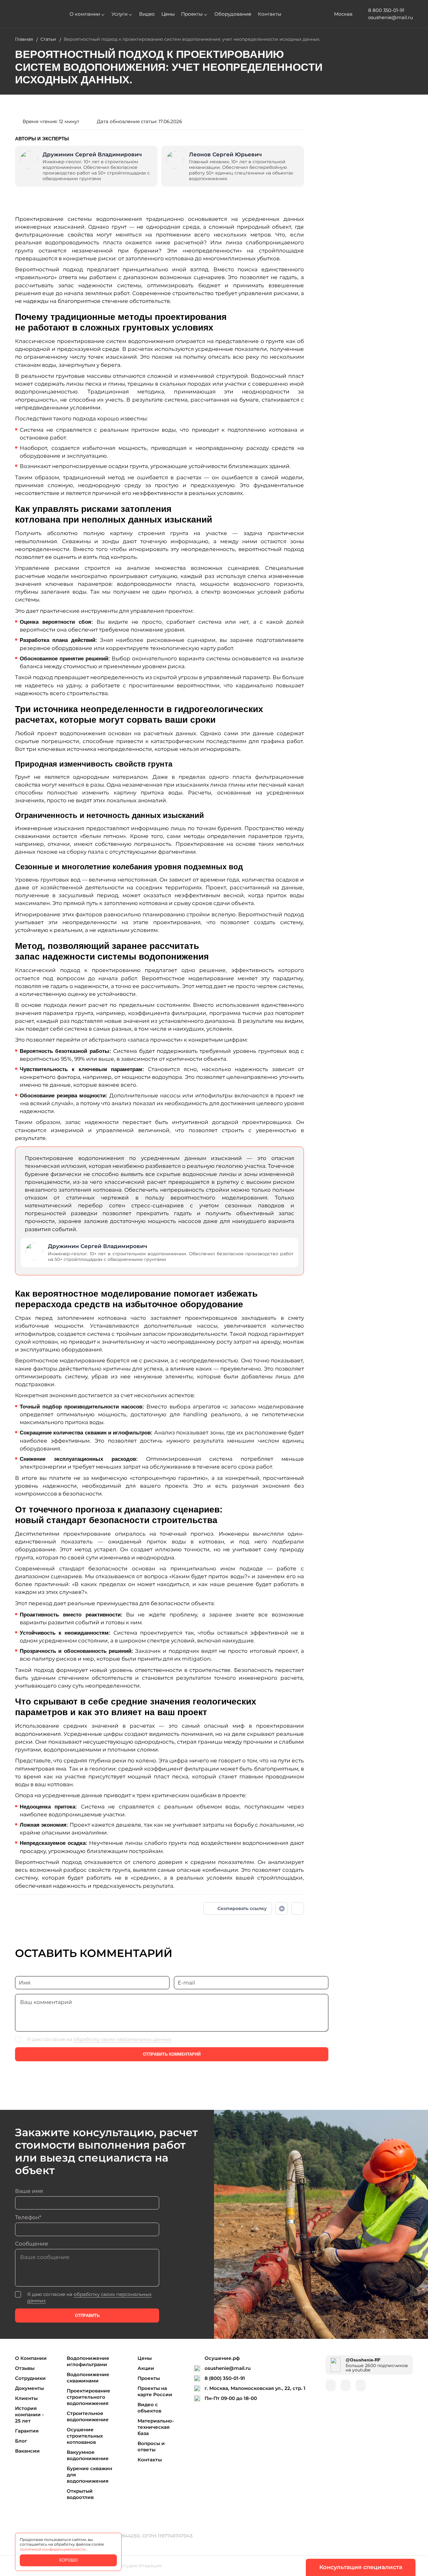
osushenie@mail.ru (228, 2368)
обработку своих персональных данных (123, 2039)
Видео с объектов (149, 2408)
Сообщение (32, 2244)
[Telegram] (298, 1908)
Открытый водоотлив (80, 2494)
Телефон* (28, 2217)
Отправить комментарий (172, 2054)
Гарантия (27, 2431)
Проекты (192, 14)
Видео (147, 14)
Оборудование (233, 14)
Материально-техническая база (156, 2427)
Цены (168, 14)
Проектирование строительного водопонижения (89, 2397)
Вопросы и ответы (151, 2446)
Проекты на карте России (155, 2391)
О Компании (31, 2358)
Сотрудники (30, 2378)
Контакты (270, 14)
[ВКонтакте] (282, 1908)
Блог (21, 2441)
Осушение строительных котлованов (85, 2436)
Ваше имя (29, 2191)
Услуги (120, 14)
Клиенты (26, 2398)
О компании (85, 14)
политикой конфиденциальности (53, 2549)
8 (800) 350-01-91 (225, 2378)
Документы (29, 2388)
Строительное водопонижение (88, 2416)
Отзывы (25, 2368)
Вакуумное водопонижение (88, 2455)
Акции (146, 2368)
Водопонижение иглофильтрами (88, 2361)
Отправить (87, 2316)
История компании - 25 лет (29, 2415)
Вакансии (27, 2451)
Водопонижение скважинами (88, 2378)
